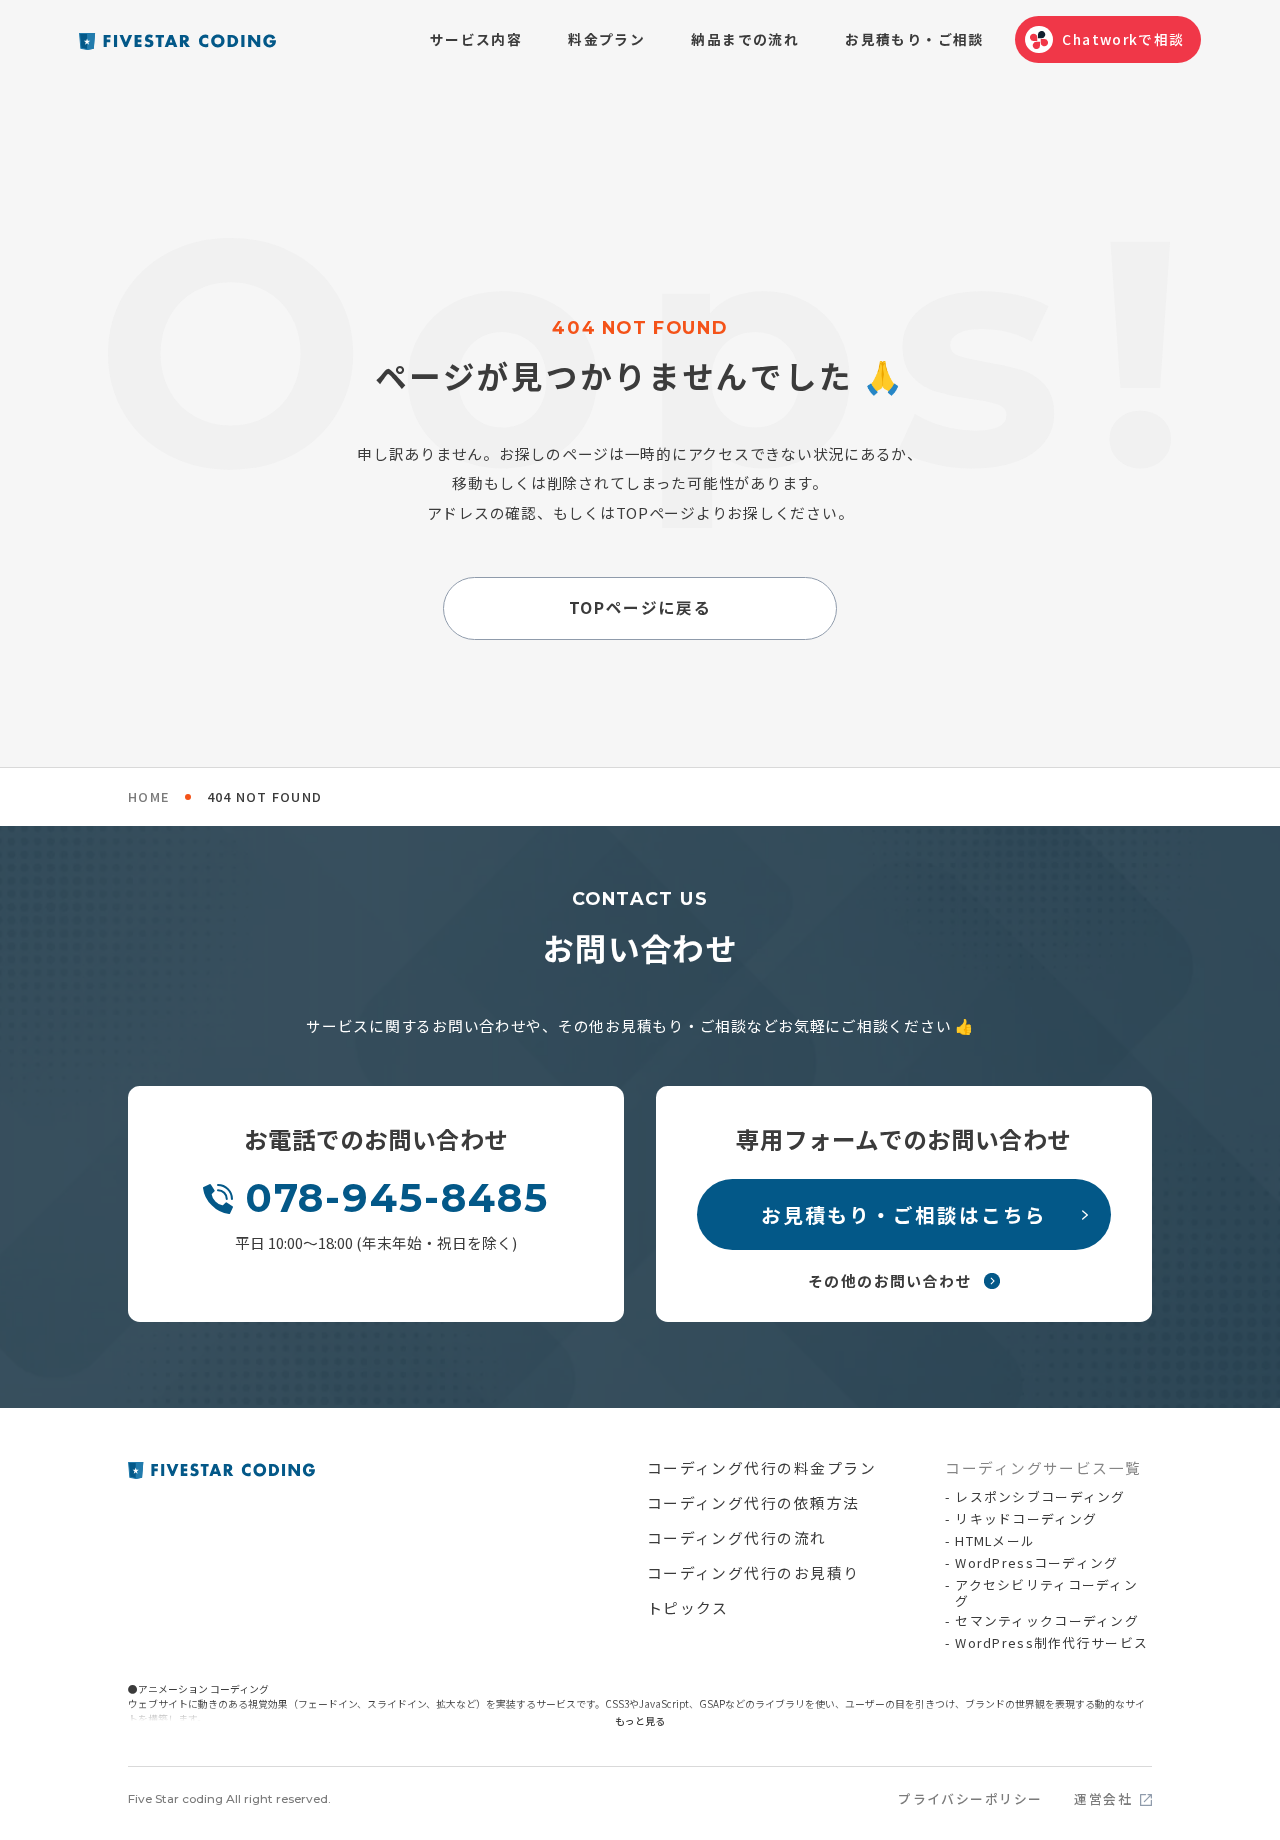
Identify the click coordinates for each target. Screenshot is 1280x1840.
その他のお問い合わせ (890, 1280)
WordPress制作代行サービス (1051, 1643)
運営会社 (1103, 1799)
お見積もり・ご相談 (914, 39)
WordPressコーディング (1036, 1563)
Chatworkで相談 (1123, 39)
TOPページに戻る (640, 607)
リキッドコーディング (1026, 1519)
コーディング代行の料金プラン (762, 1467)
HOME (148, 796)
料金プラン (606, 39)
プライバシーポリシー (970, 1799)
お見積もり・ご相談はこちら (904, 1214)
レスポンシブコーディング (1040, 1497)
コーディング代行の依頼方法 (753, 1502)
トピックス (688, 1607)
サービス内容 (476, 39)
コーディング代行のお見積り (753, 1572)
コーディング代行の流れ (737, 1537)
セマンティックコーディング (1047, 1621)
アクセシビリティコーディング (1046, 1592)
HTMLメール (995, 1541)
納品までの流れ (745, 39)
